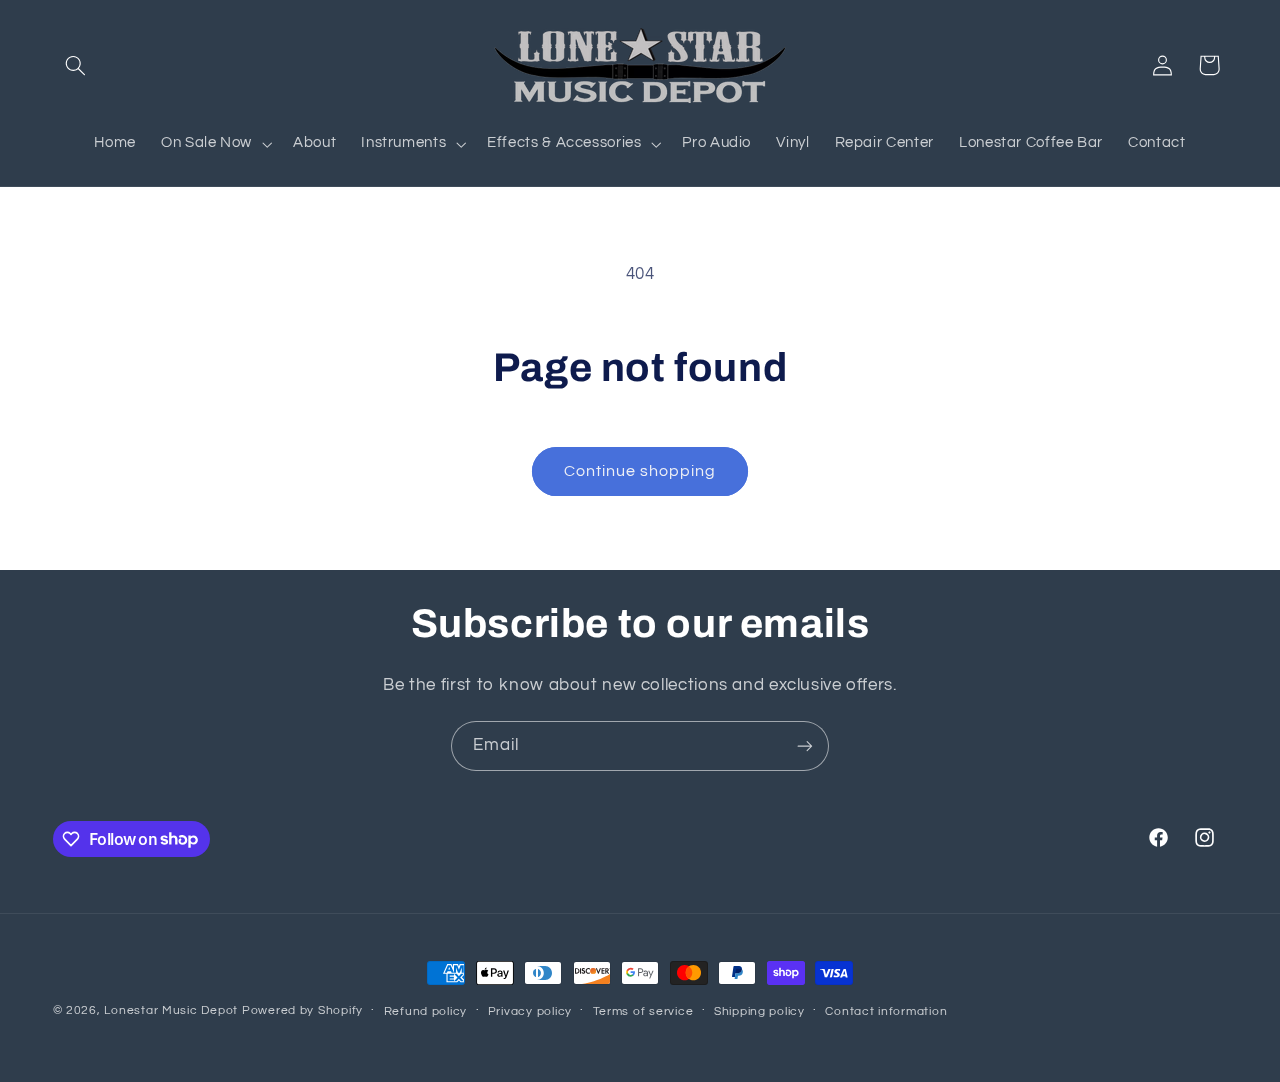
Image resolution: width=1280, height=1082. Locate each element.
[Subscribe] (805, 745)
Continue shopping (640, 471)
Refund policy (426, 1011)
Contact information (886, 1011)
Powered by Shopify (302, 1010)
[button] (76, 65)
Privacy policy (530, 1011)
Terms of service (643, 1011)
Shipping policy (759, 1011)
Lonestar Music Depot (171, 1010)
